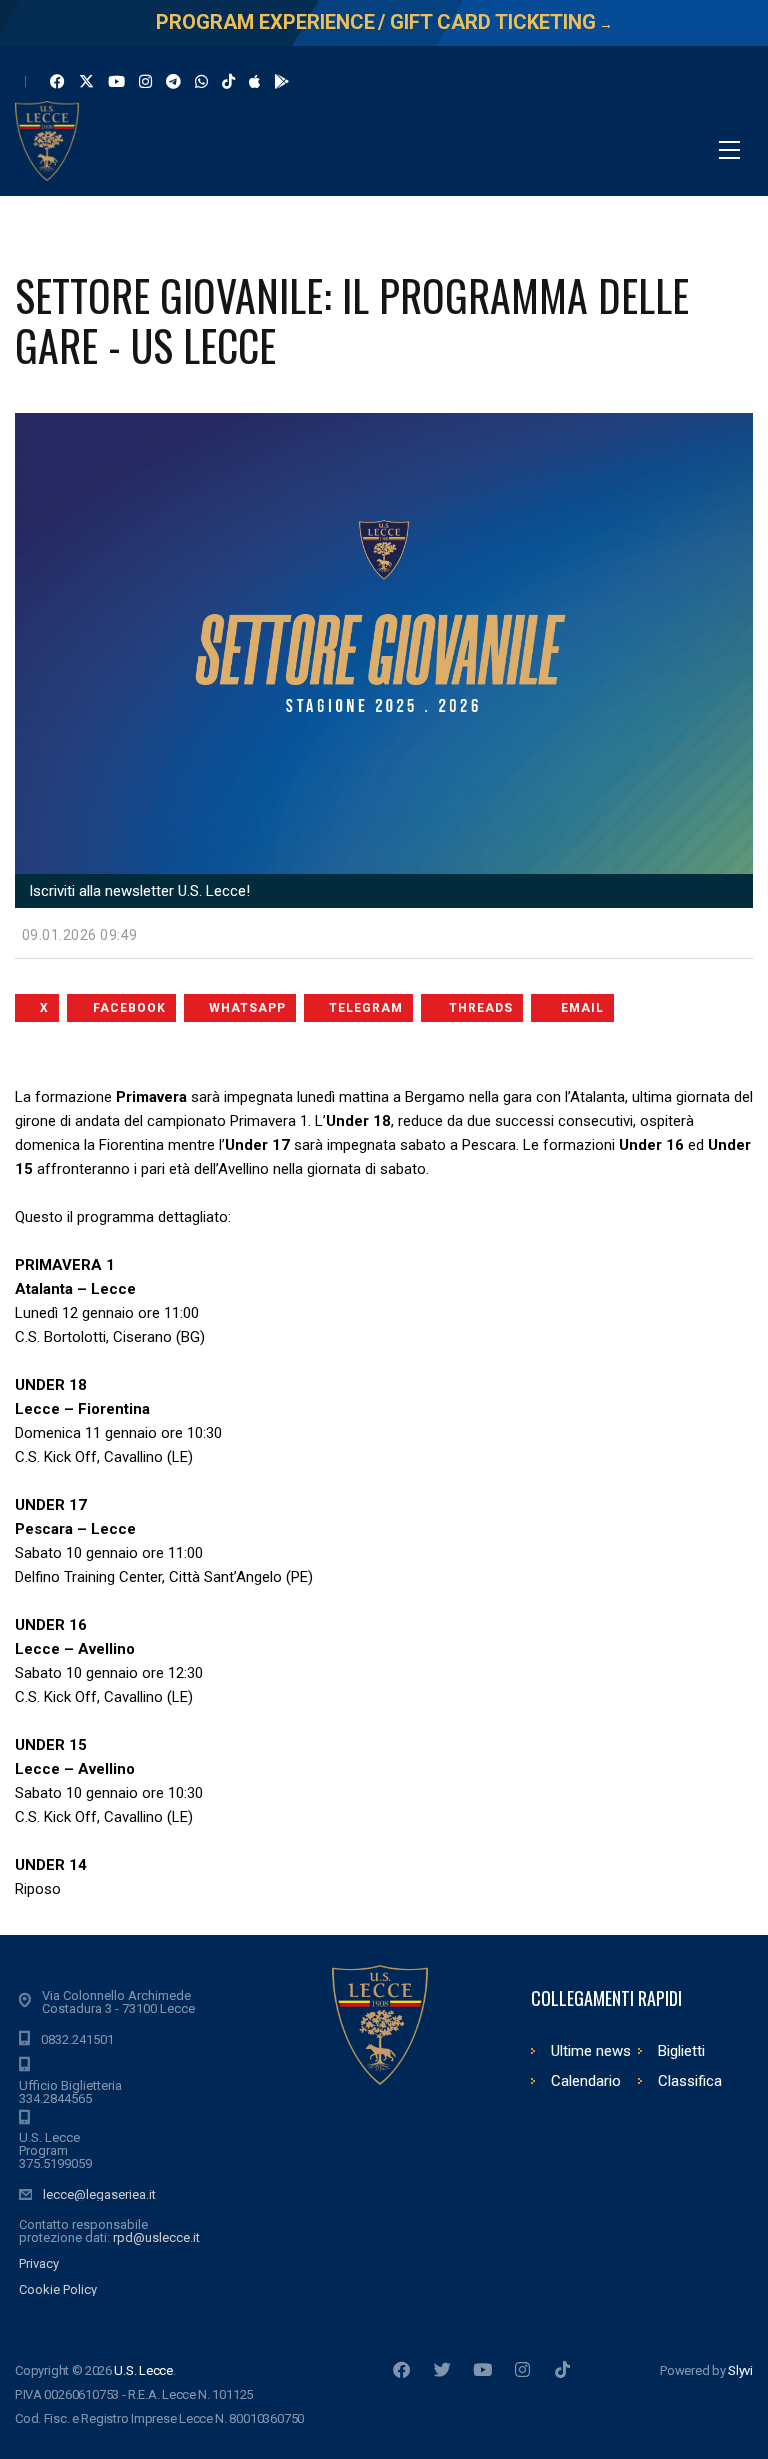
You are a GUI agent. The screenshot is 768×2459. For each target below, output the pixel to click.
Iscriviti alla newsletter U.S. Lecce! (137, 891)
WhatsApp (247, 1008)
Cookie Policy (58, 2289)
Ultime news (591, 2051)
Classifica (690, 2081)
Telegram (366, 1008)
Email (582, 1008)
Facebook (129, 1008)
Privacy (39, 2263)
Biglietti (681, 2051)
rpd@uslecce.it (156, 2237)
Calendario (586, 2081)
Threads (481, 1008)
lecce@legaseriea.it (99, 2194)
